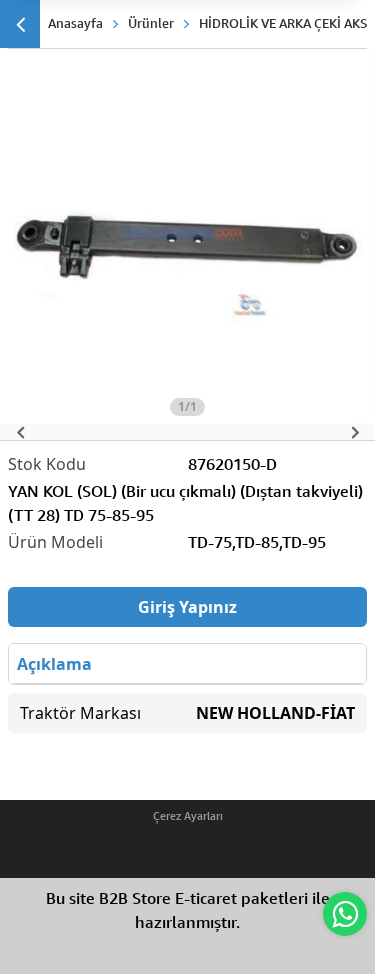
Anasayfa (75, 23)
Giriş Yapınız (187, 607)
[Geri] (20, 24)
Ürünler (151, 23)
